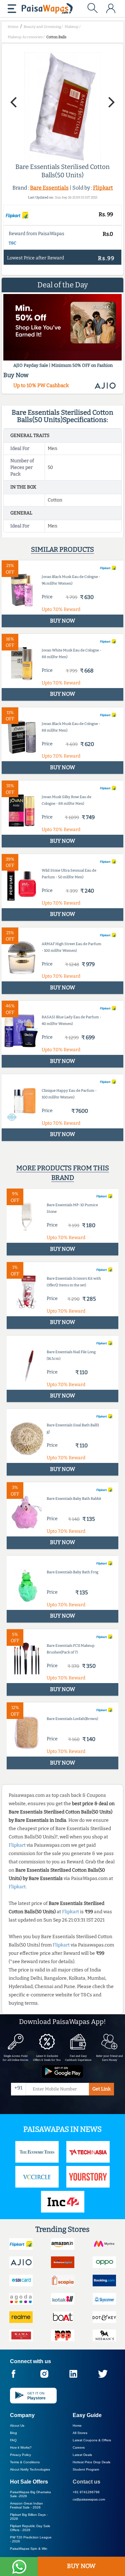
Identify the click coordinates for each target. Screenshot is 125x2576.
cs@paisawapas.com (89, 2499)
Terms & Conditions (25, 2462)
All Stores (80, 2433)
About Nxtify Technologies (30, 2469)
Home (77, 2426)
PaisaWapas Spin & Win (29, 2549)
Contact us (86, 2482)
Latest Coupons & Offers (92, 2440)
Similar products (62, 549)
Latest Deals (82, 2455)
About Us (17, 2426)
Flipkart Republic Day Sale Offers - (30, 2528)
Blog (13, 2433)
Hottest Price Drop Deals (91, 2462)
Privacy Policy (20, 2455)
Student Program (86, 2469)
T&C (12, 243)
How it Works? (21, 2447)
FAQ (13, 2440)
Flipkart (103, 188)
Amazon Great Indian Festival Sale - (26, 2505)
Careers (79, 2447)
